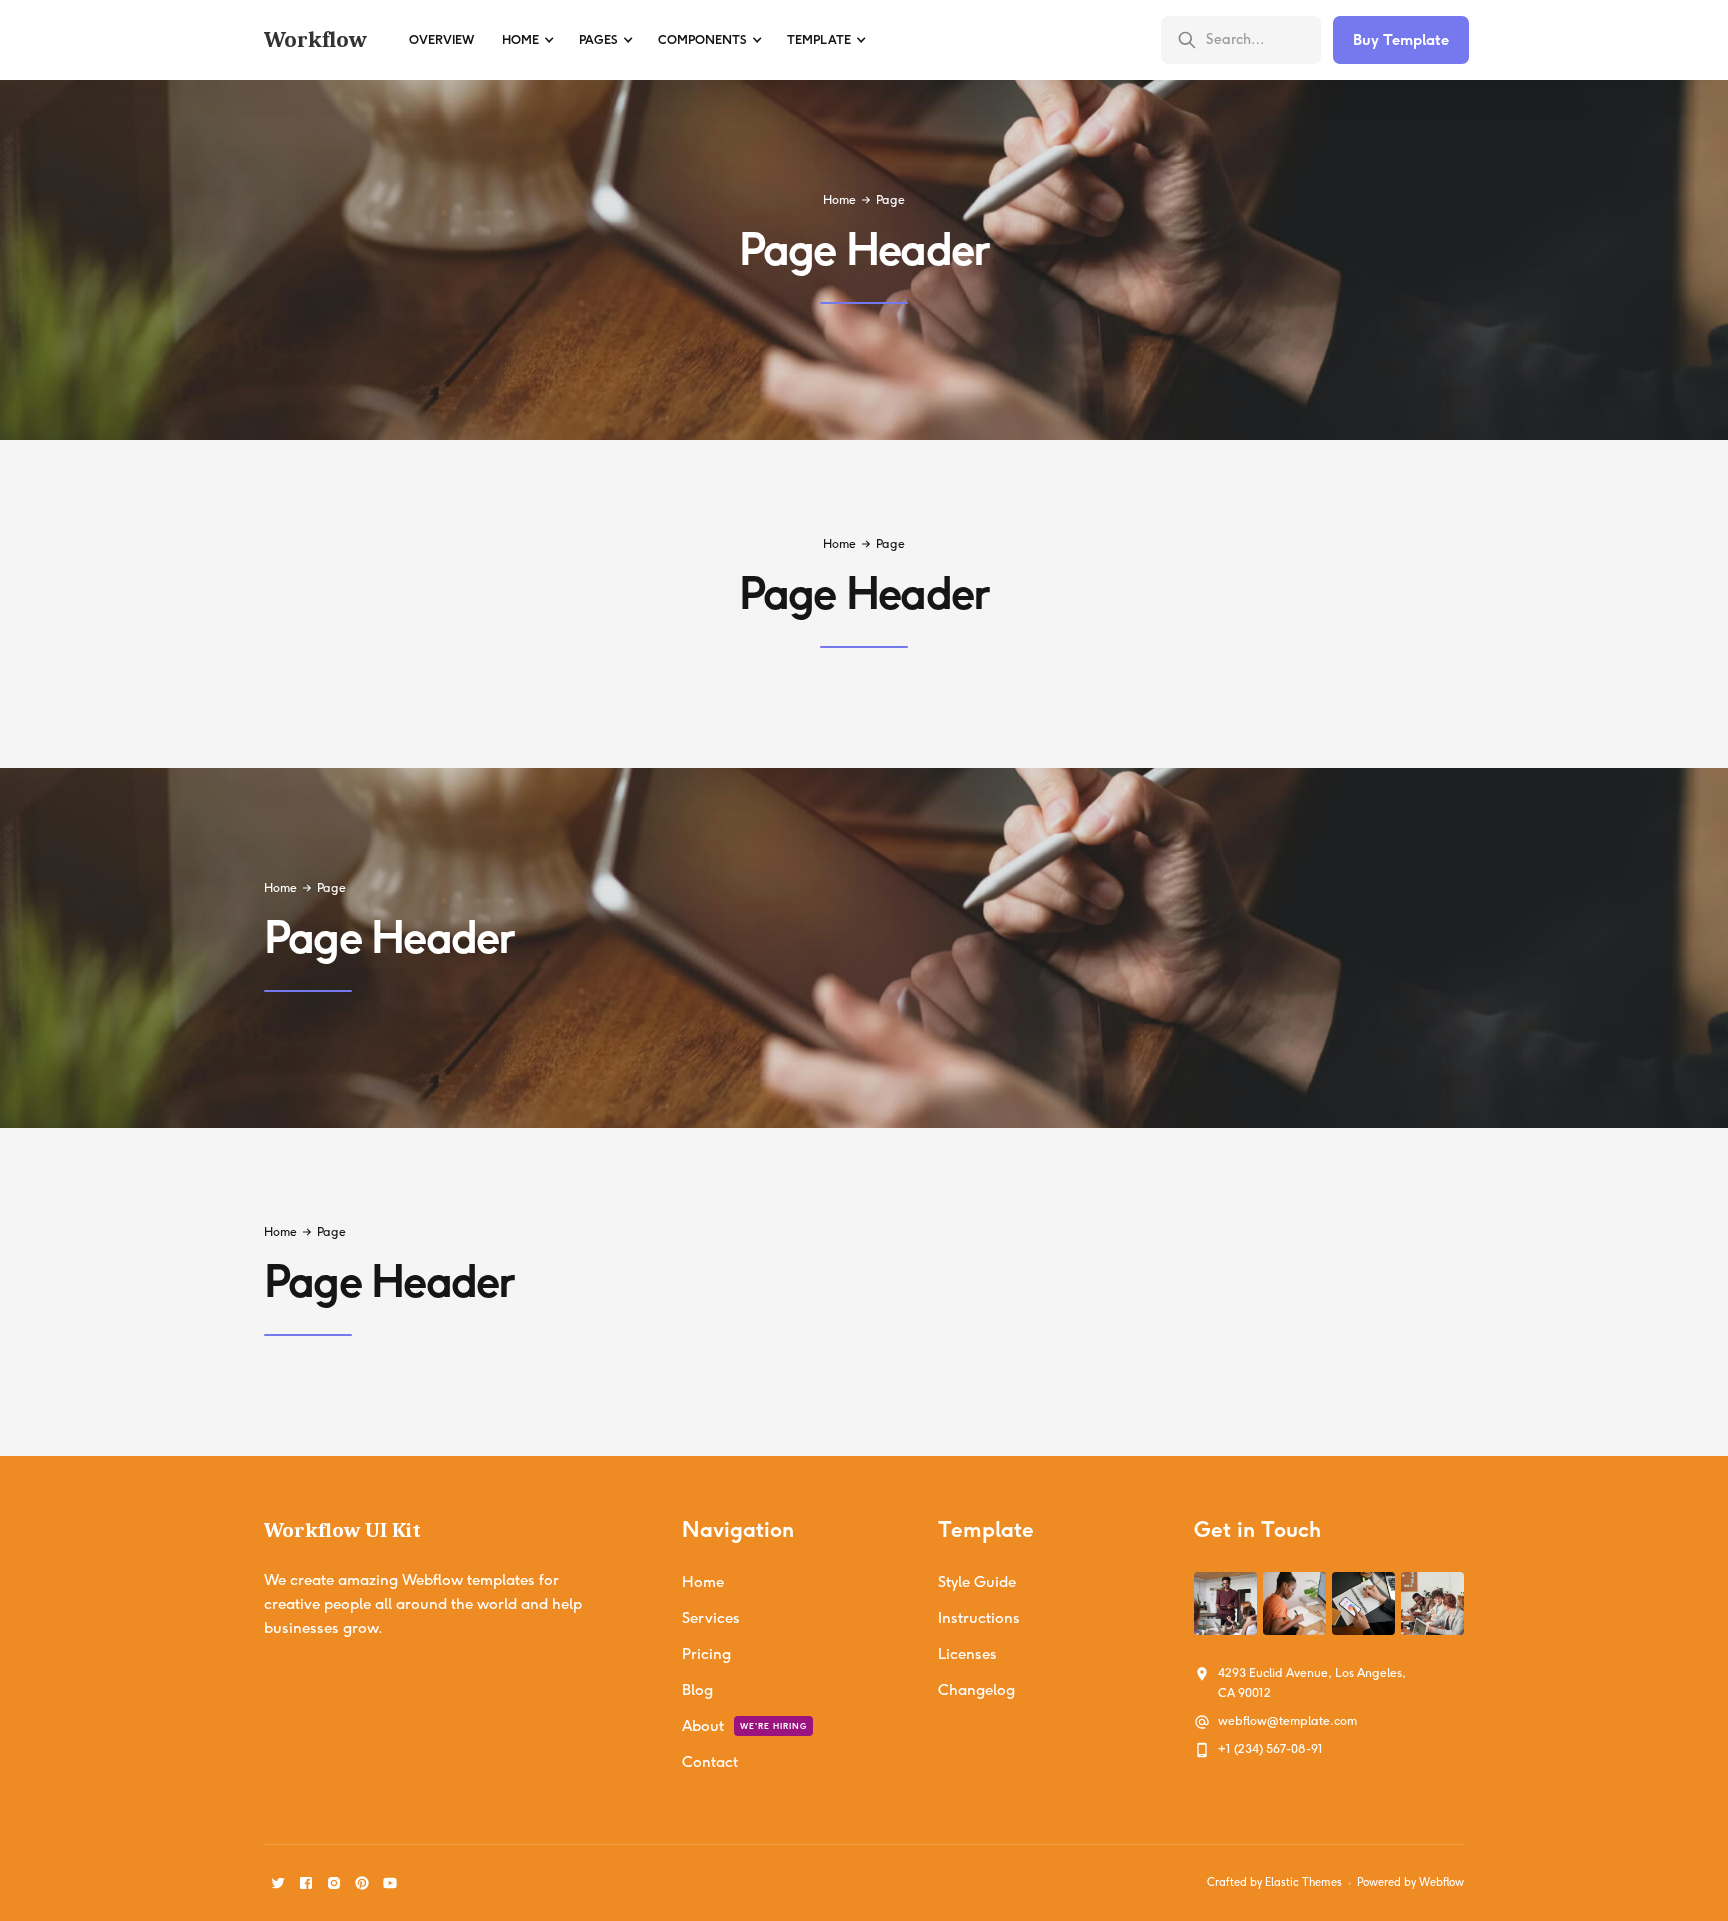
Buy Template (1401, 40)
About (703, 1726)
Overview (441, 40)
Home (839, 200)
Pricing (706, 1654)
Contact (710, 1762)
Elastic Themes (1303, 1882)
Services (711, 1618)
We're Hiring (774, 1726)
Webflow (1441, 1882)
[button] (526, 40)
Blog (697, 1690)
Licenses (967, 1654)
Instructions (979, 1618)
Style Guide (977, 1582)
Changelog (976, 1690)
